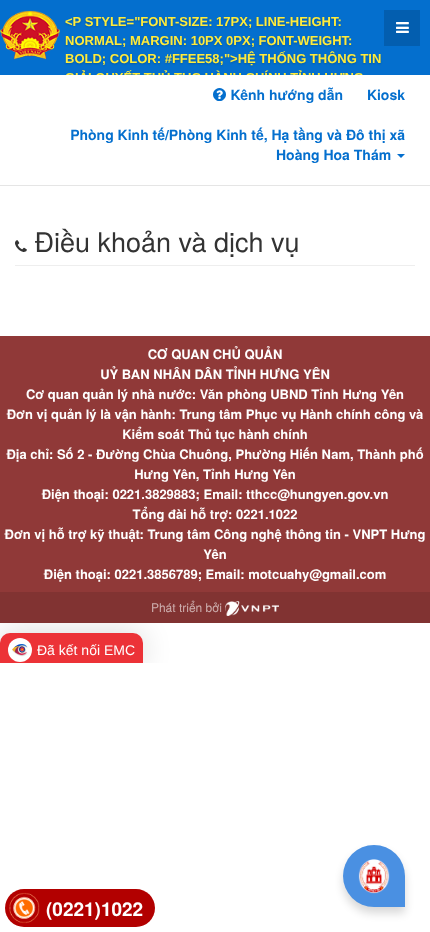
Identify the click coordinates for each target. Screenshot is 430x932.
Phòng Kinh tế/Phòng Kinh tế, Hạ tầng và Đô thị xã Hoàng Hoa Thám (237, 145)
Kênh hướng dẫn (284, 95)
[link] (80, 908)
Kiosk (386, 95)
